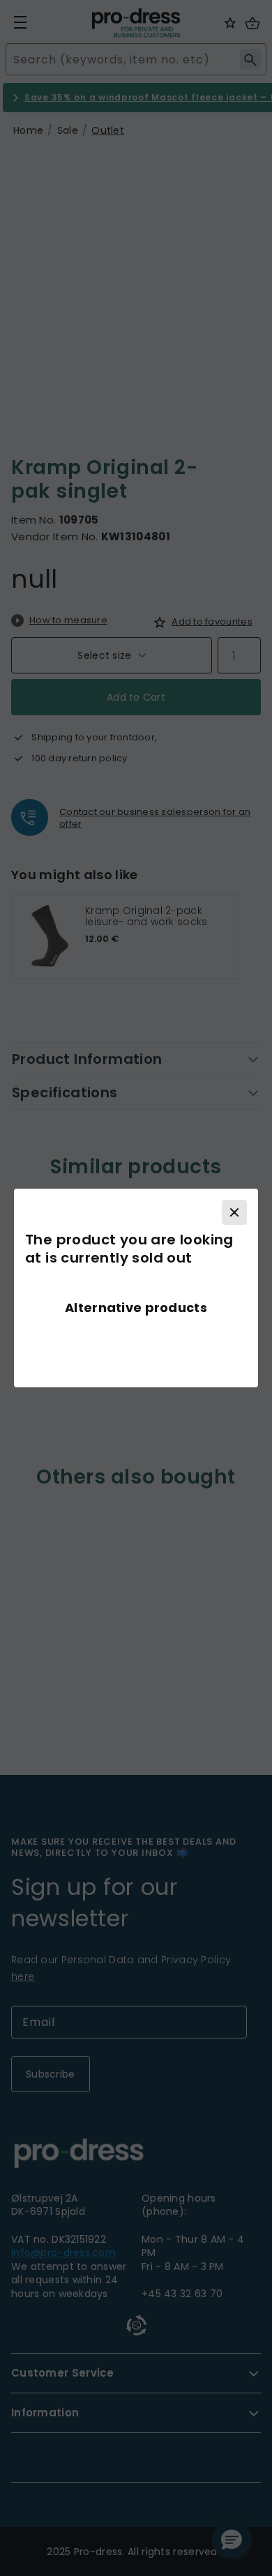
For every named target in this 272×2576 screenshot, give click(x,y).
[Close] (234, 1212)
